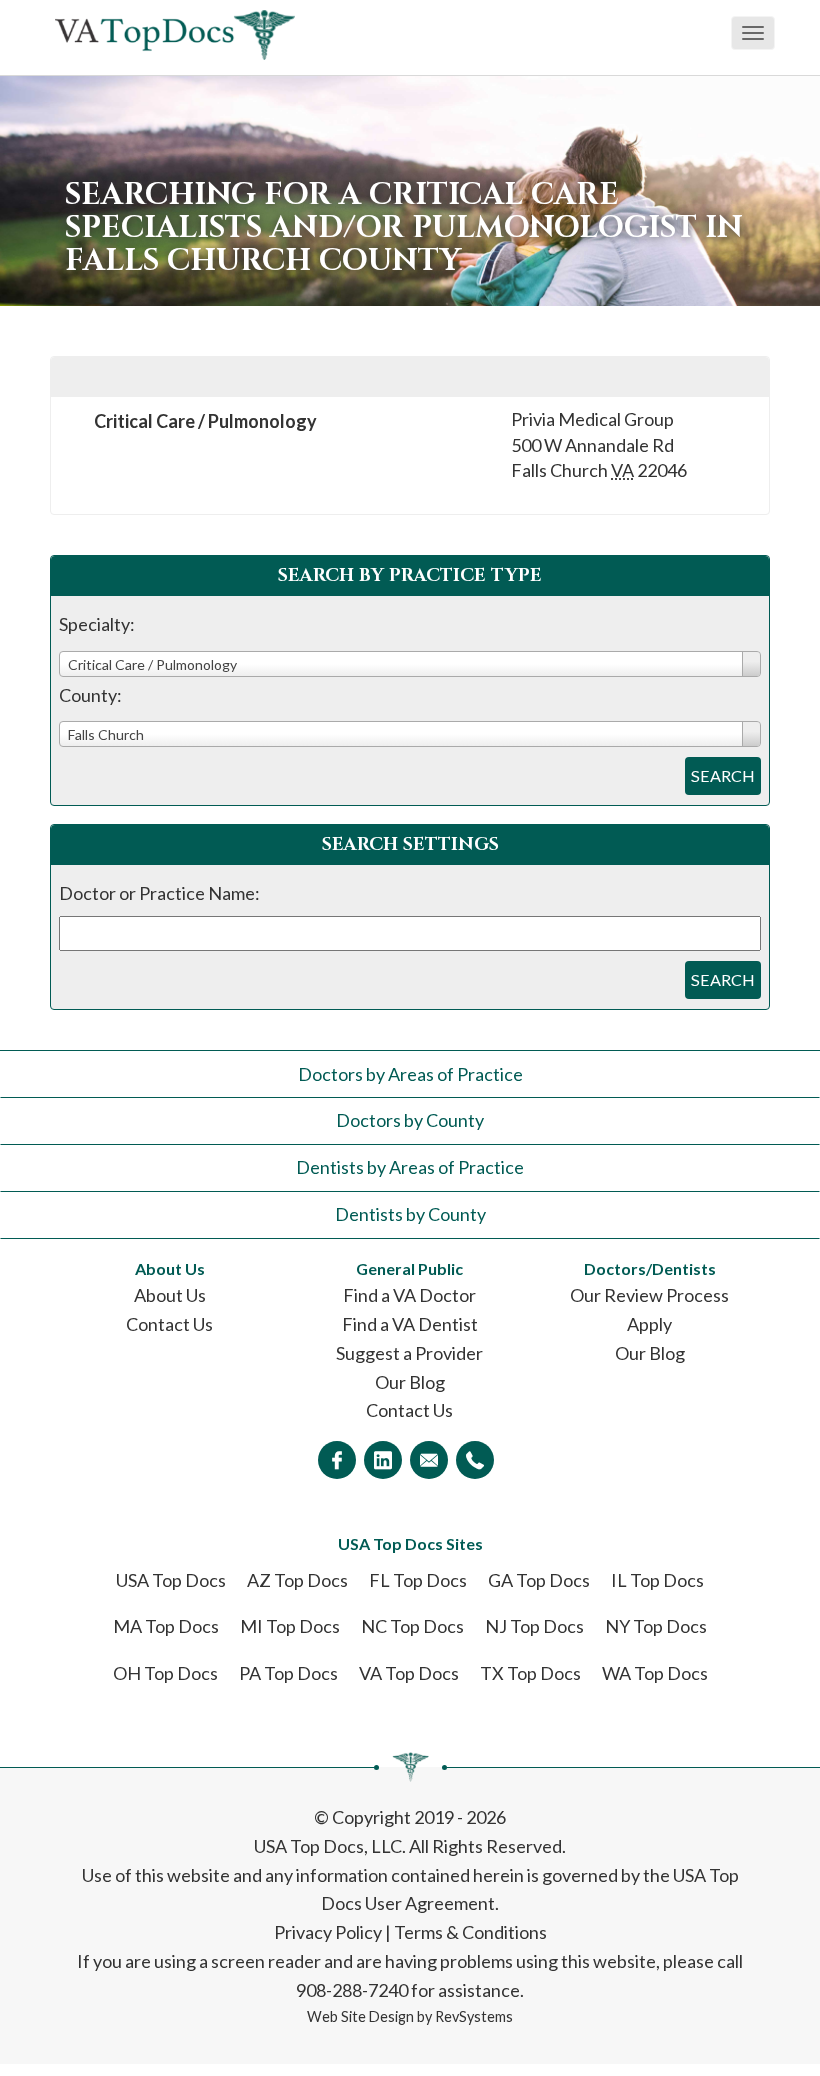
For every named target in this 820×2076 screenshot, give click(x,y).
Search (723, 775)
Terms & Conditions (470, 1932)
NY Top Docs (656, 1626)
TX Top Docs (530, 1673)
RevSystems (474, 2016)
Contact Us (169, 1324)
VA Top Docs (409, 1673)
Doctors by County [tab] (410, 1120)
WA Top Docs (655, 1673)
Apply (649, 1324)
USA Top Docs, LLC (328, 1846)
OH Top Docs (165, 1673)
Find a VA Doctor (409, 1295)
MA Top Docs (166, 1626)
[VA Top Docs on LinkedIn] (383, 1460)
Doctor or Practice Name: (159, 893)
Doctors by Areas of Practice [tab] (410, 1074)
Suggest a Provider (409, 1353)
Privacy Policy (328, 1932)
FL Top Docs (418, 1580)
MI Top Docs (290, 1626)
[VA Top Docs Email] (429, 1460)
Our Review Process (649, 1295)
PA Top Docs (288, 1673)
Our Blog (410, 1382)
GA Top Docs (539, 1580)
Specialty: (97, 624)
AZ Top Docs (297, 1580)
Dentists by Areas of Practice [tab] (410, 1167)
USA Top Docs (171, 1580)
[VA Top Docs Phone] (475, 1460)
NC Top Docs (412, 1626)
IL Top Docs (657, 1580)
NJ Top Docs (534, 1626)
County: (90, 695)
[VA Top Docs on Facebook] (337, 1460)
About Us (170, 1295)
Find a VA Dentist (410, 1324)
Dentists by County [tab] (410, 1214)
